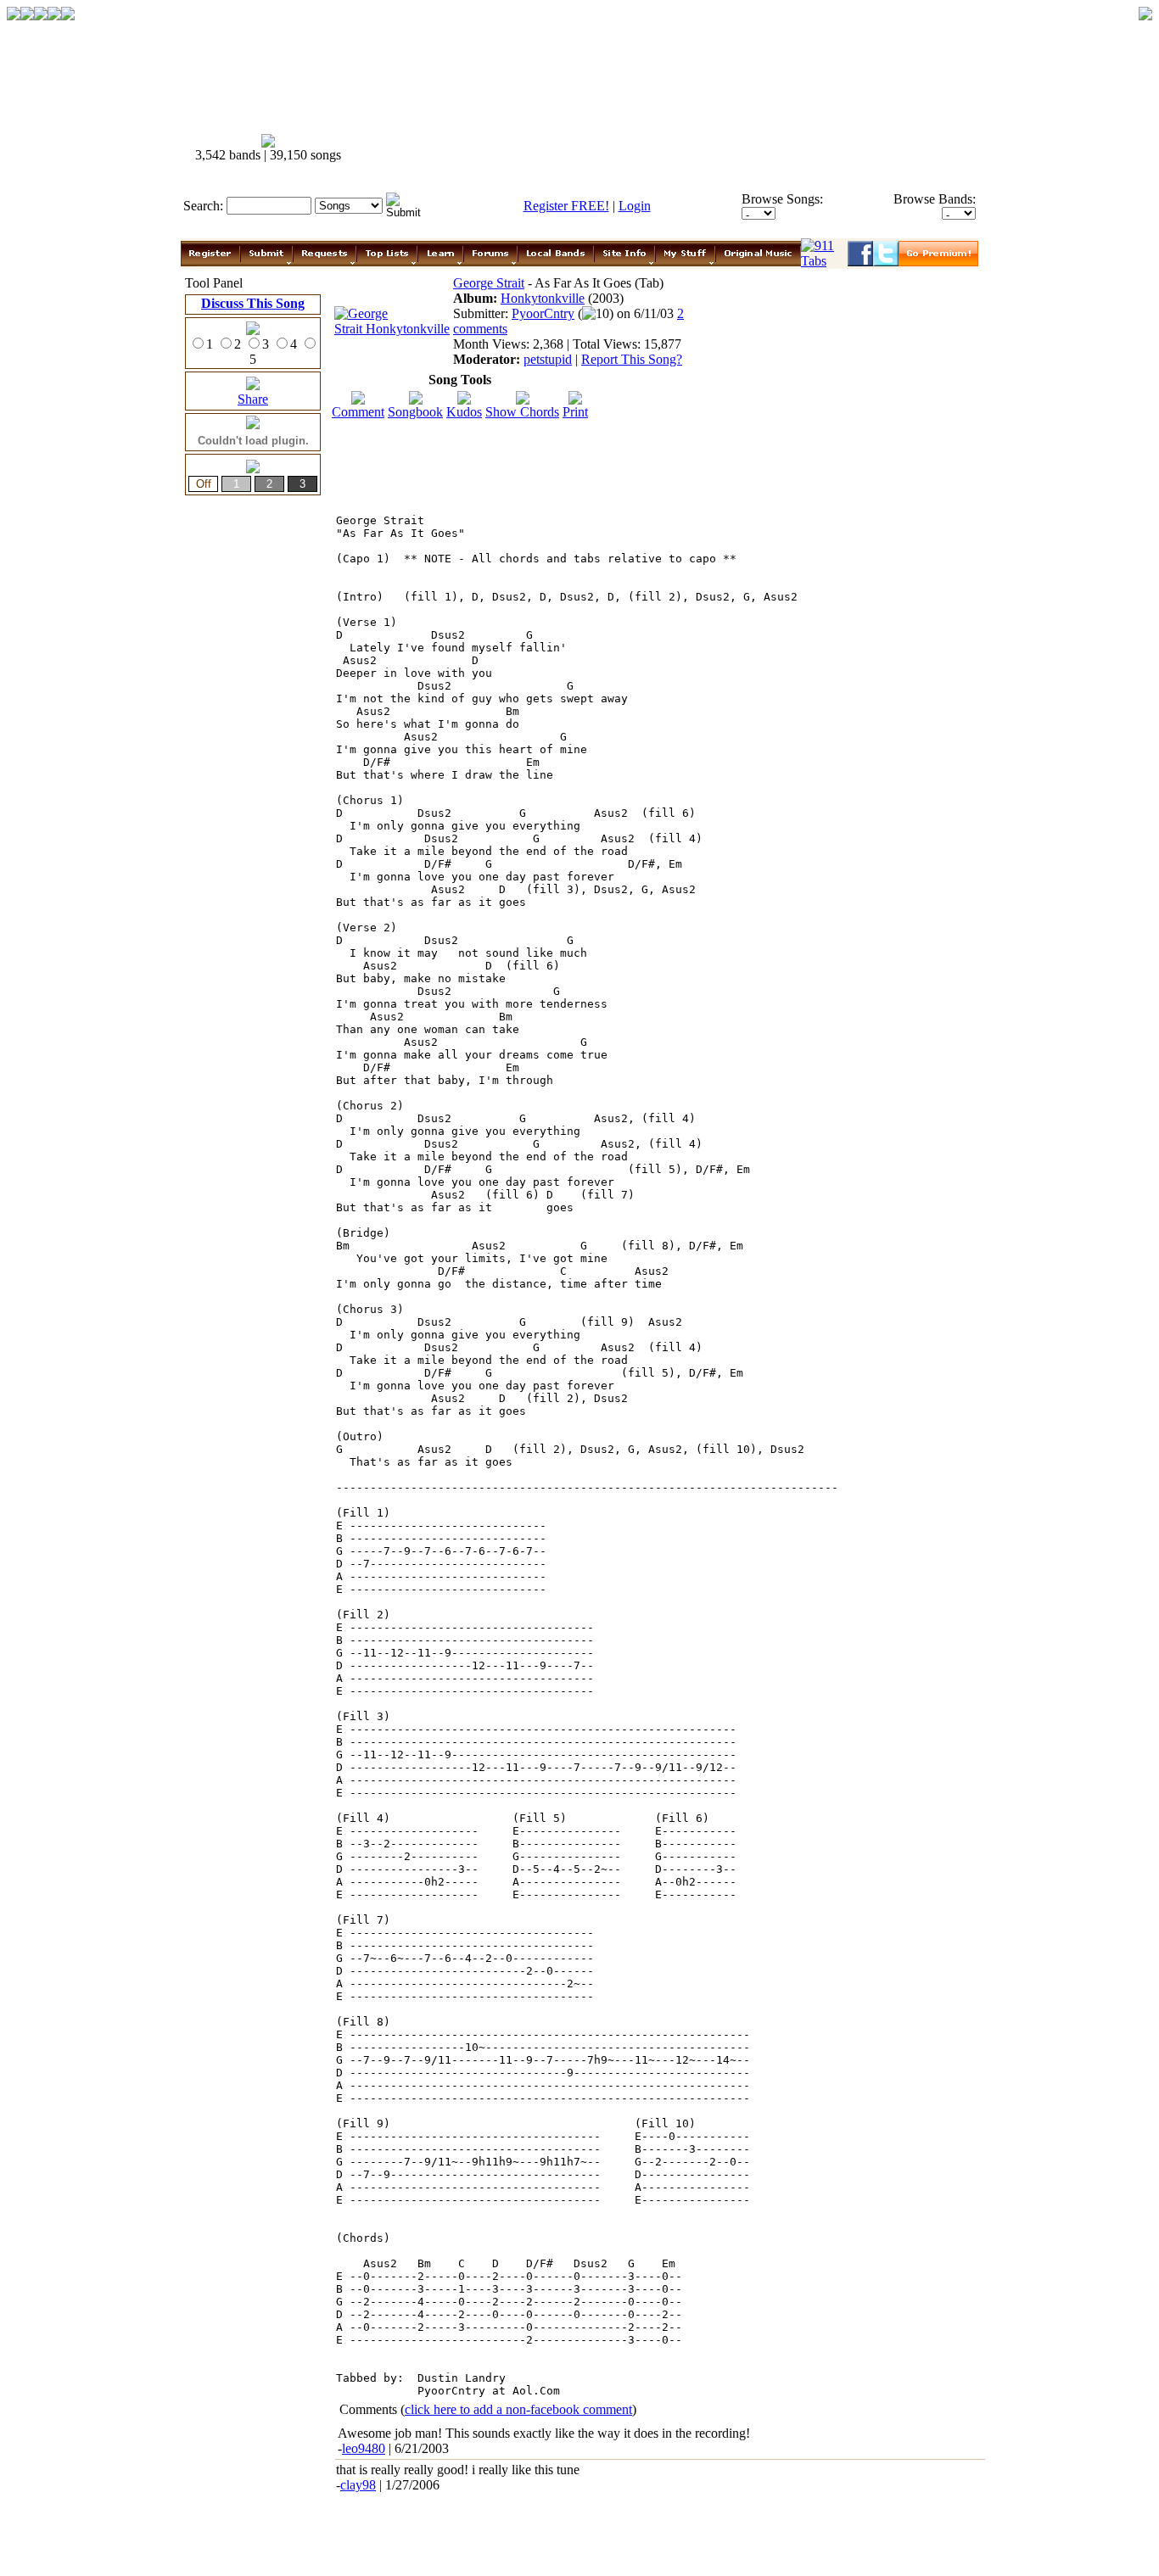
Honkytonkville (543, 298)
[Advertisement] (671, 148)
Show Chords (522, 412)
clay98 (358, 2485)
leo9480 (364, 2448)
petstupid (548, 359)
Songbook (415, 412)
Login (635, 206)
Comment (358, 412)
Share (253, 399)
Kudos (464, 412)
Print (575, 412)
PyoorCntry (543, 313)
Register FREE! (566, 206)
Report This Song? (632, 359)
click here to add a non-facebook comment (518, 2409)
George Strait (489, 283)
